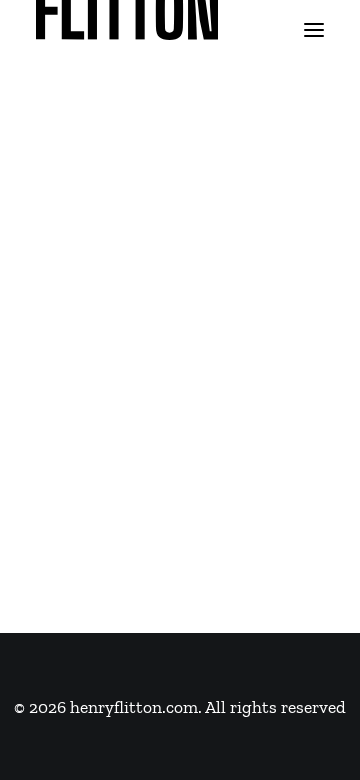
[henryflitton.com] (127, 30)
